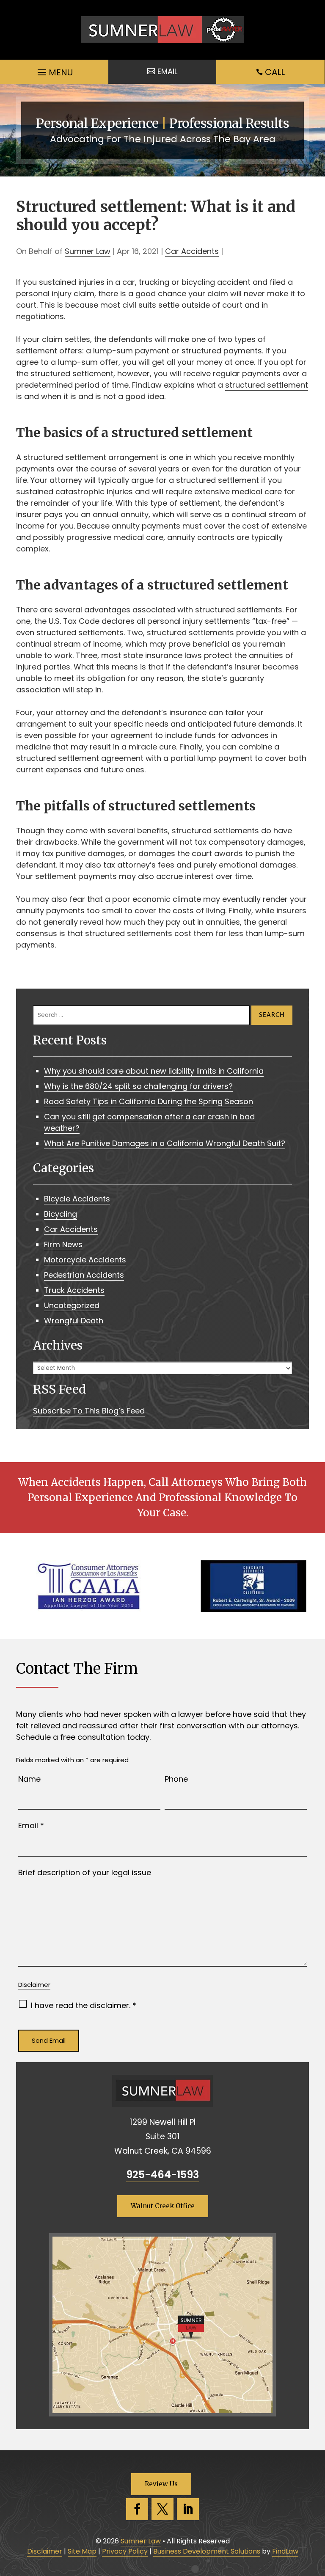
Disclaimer (34, 1985)
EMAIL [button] (167, 71)
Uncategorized (72, 1305)
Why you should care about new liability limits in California (154, 1071)
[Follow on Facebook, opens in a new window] (137, 2509)
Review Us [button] (161, 2484)
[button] (54, 70)
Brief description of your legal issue (85, 1872)
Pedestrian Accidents (84, 1275)
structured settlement (267, 385)
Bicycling (61, 1214)
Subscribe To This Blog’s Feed (89, 1411)
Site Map (82, 2551)
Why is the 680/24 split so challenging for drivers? (138, 1086)
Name (29, 1779)
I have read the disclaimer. (84, 2005)
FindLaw (285, 2551)
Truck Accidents (74, 1290)
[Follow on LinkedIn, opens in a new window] (188, 2509)
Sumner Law (88, 251)
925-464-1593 (162, 2175)
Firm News (63, 1244)
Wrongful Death (74, 1321)
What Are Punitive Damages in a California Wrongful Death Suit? (165, 1143)
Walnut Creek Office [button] (163, 2206)
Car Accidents (192, 251)
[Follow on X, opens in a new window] (162, 2509)
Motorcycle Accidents (85, 1260)
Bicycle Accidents (77, 1199)
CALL (275, 72)
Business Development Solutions (207, 2551)
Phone (176, 1779)
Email (31, 1825)
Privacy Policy (125, 2551)
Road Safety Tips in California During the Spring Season (149, 1101)
